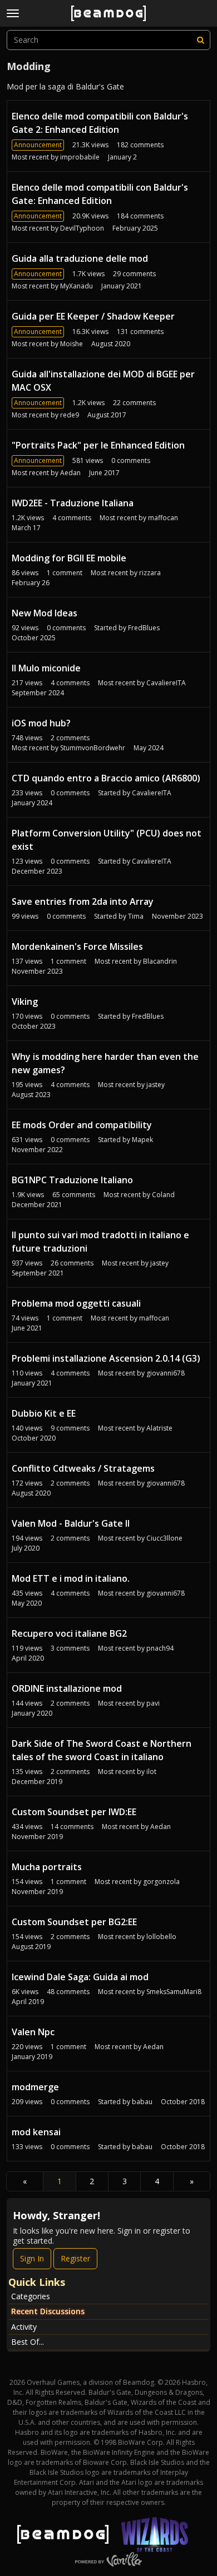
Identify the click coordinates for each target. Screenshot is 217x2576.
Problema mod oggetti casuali (76, 1303)
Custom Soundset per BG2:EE (74, 1922)
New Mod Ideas (45, 613)
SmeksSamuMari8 (174, 1992)
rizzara (150, 573)
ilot (151, 1772)
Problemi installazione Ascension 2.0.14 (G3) (106, 1358)
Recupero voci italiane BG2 (69, 1633)
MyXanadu (77, 286)
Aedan (70, 473)
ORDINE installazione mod (67, 1688)
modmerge (35, 2087)
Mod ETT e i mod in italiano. (71, 1578)
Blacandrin (160, 961)
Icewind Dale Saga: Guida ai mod (80, 1977)
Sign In (32, 2258)
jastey (156, 1085)
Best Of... (28, 2342)
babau (142, 2102)
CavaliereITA (166, 683)
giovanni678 (166, 1373)
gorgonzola (161, 1882)
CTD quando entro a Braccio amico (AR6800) (106, 778)
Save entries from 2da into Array (83, 901)
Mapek (142, 1140)
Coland (163, 1195)
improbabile (80, 157)
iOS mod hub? (41, 723)
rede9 (70, 415)
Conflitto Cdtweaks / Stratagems (83, 1468)
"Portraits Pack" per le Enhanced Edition (98, 445)
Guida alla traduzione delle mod (80, 258)
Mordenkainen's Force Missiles (77, 946)
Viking (25, 1001)
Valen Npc (33, 2032)
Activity (24, 2327)
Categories (31, 2296)
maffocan (163, 518)
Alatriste (159, 1428)
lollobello (161, 1937)
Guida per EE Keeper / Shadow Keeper (93, 316)
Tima (136, 916)
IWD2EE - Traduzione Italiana (73, 503)
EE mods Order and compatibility (82, 1125)
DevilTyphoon (82, 228)
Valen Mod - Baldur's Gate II (71, 1523)
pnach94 (160, 1648)
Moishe (71, 344)
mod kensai (36, 2132)
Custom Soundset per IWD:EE (74, 1812)
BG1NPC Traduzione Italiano (72, 1180)
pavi (153, 1703)
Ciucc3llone (164, 1538)
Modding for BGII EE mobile (69, 558)
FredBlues (144, 628)
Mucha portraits (47, 1867)
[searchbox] (108, 40)
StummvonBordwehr (93, 748)
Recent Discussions (48, 2311)
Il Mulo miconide (46, 668)
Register (75, 2258)
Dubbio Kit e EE (44, 1413)
